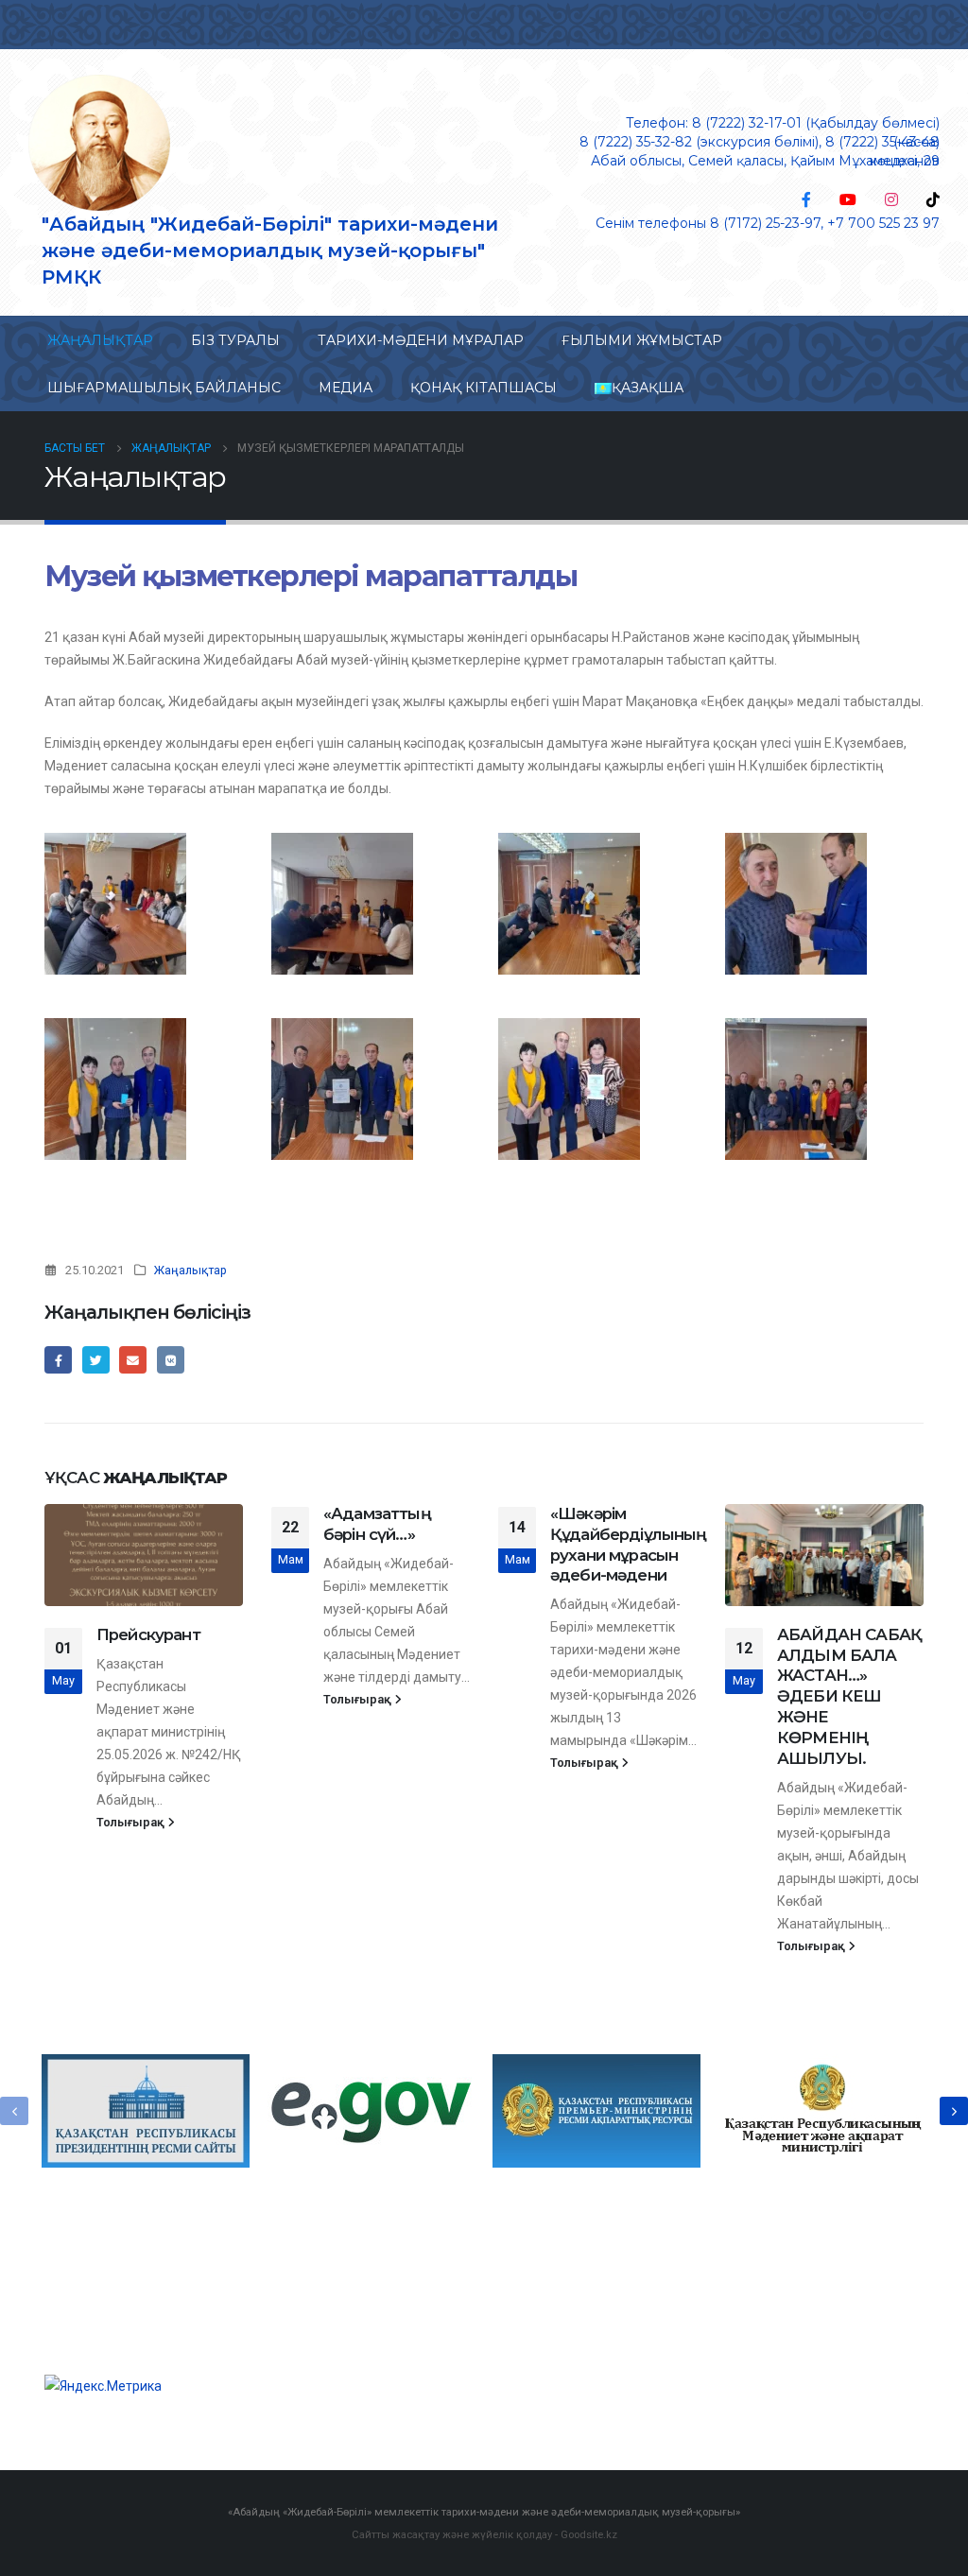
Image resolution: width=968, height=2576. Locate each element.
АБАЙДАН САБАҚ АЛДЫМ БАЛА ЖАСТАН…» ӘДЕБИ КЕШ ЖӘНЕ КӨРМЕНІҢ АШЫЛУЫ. (849, 1696)
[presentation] (14, 2111)
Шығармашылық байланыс (164, 388)
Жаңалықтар (100, 340)
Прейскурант (148, 1634)
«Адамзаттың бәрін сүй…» (377, 1524)
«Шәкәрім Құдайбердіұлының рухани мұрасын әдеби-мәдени (629, 1544)
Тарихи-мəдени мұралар (421, 340)
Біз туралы (235, 340)
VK (171, 1360)
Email (133, 1360)
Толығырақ (132, 1822)
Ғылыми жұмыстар (642, 340)
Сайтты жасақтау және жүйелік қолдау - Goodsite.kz (484, 2534)
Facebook (58, 1360)
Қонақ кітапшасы (484, 388)
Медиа (346, 388)
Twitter (96, 1360)
